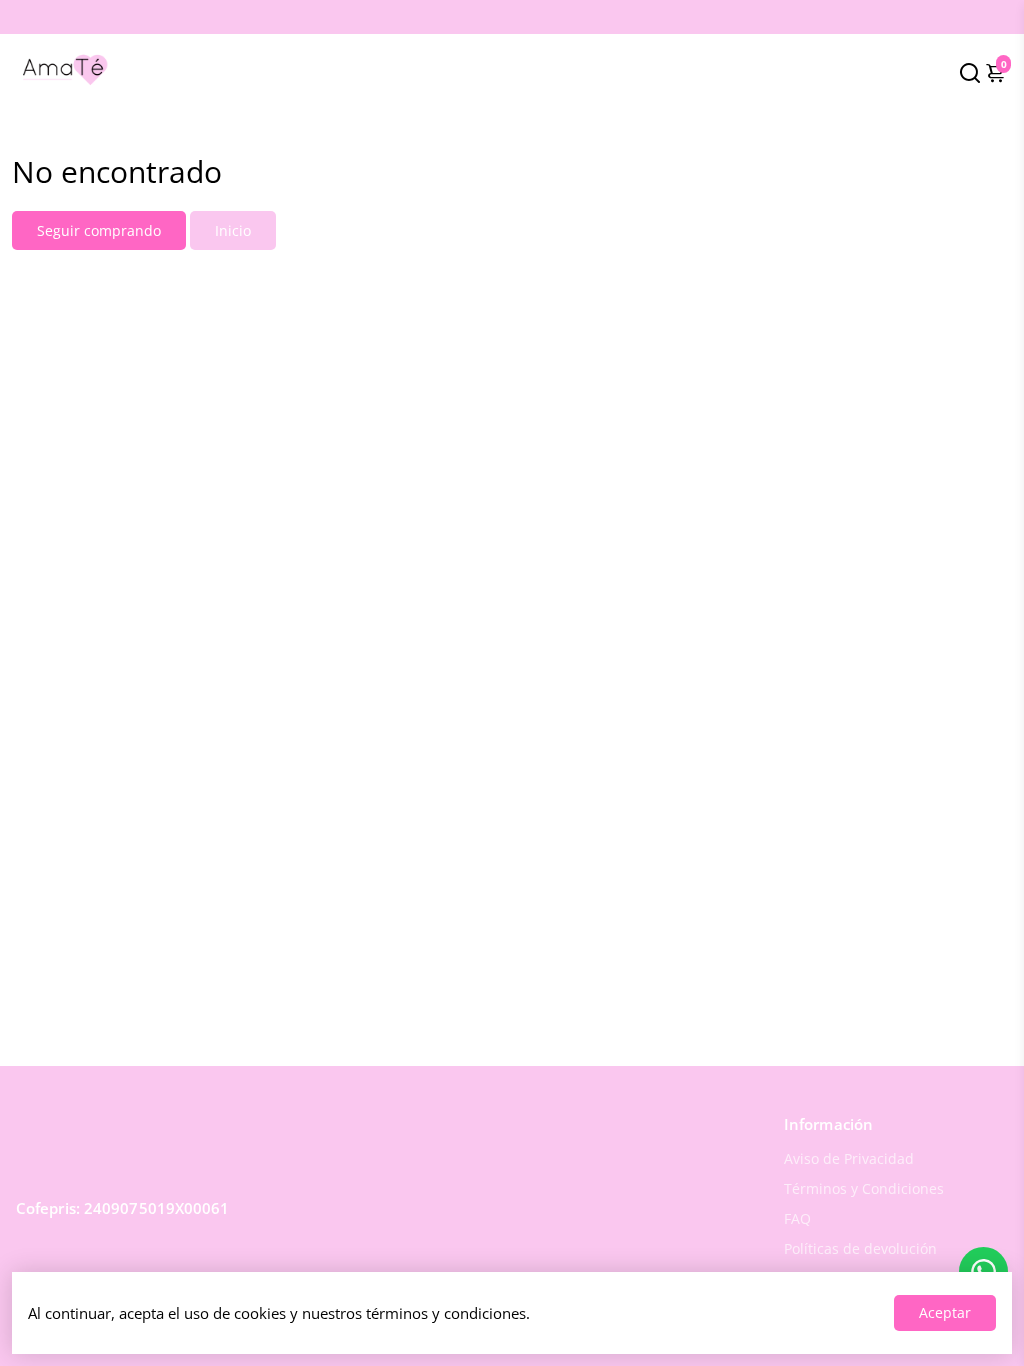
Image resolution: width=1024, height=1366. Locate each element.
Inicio (233, 230)
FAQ (797, 1219)
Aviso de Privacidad (849, 1159)
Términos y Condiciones (864, 1189)
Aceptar (945, 1312)
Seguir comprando (99, 230)
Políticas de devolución (860, 1249)
